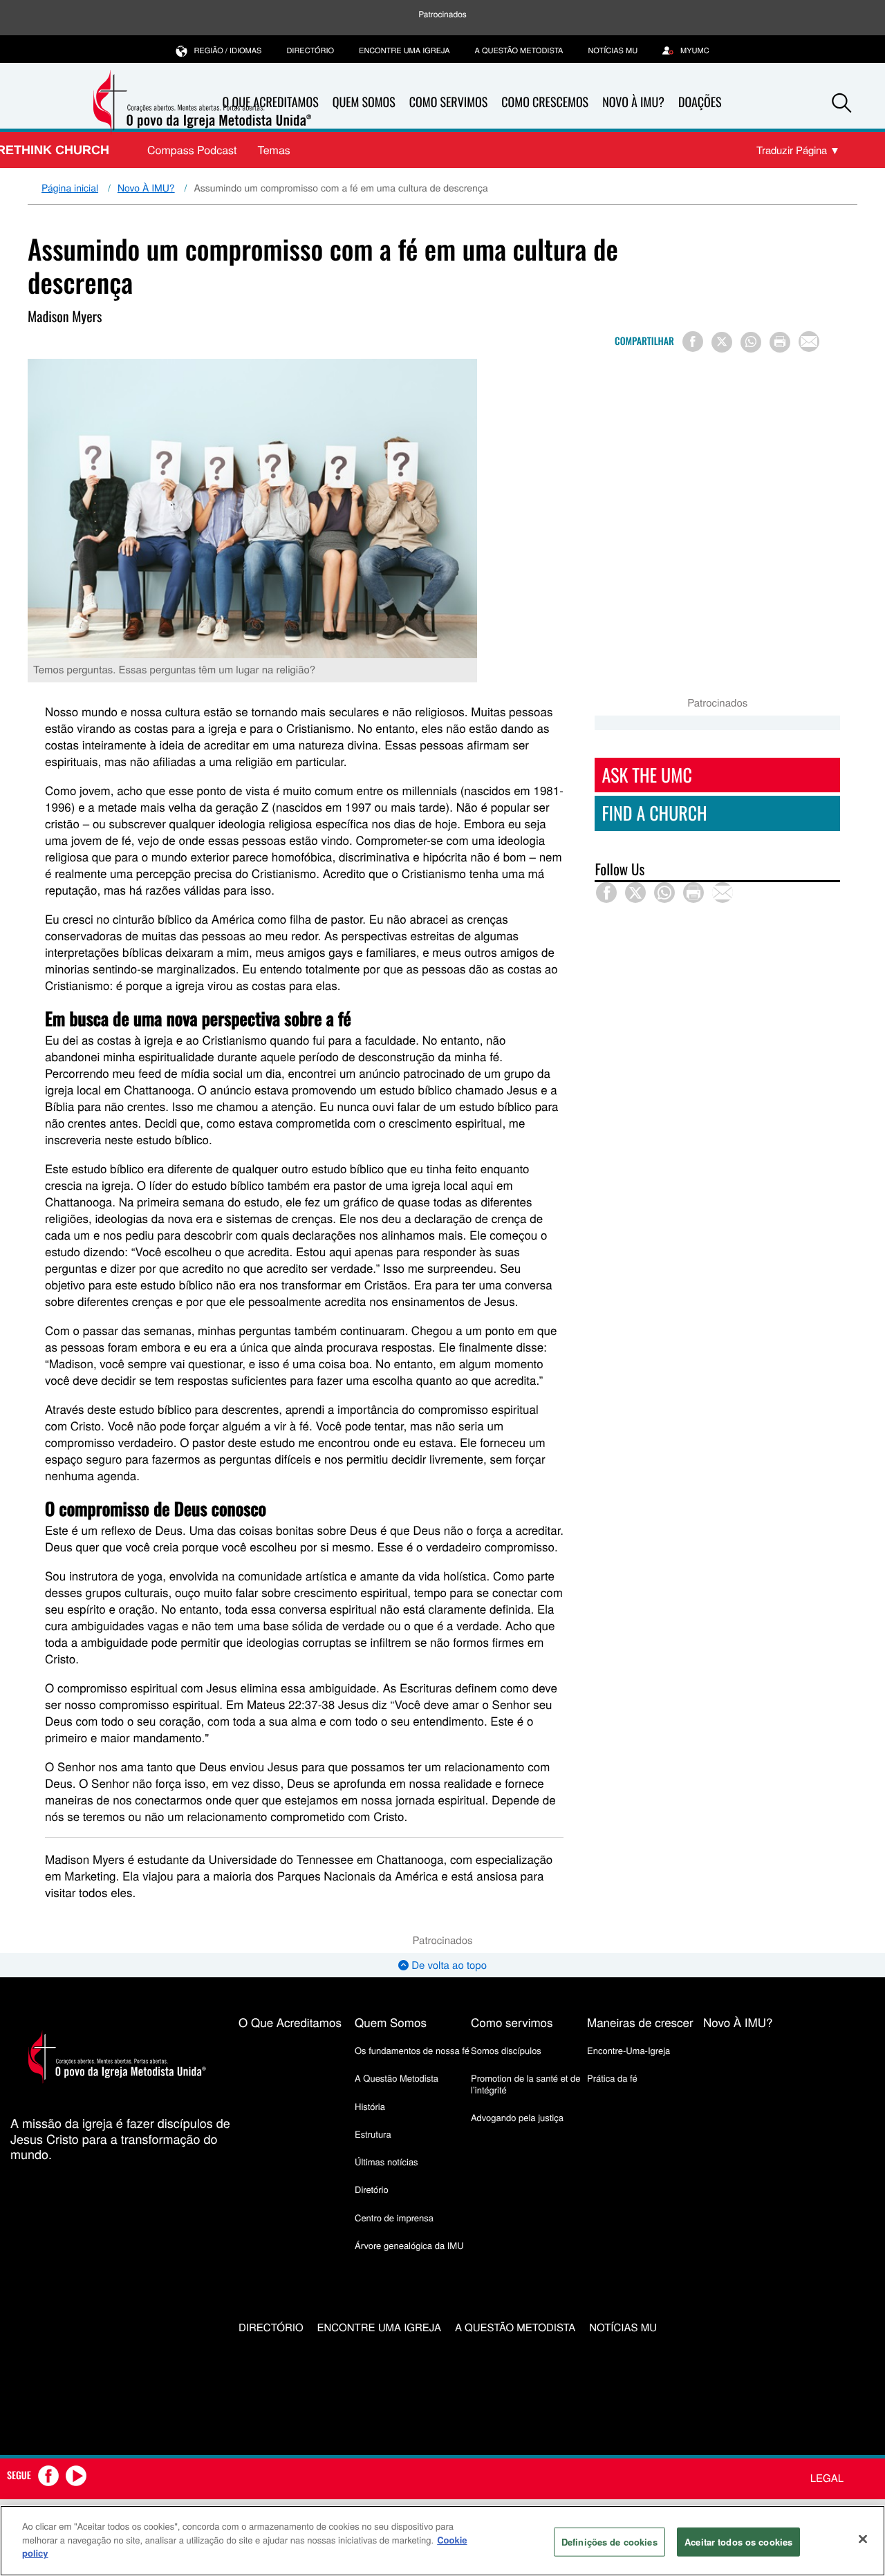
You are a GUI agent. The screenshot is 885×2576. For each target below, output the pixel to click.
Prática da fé (612, 2078)
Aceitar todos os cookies (738, 2542)
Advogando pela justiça (517, 2117)
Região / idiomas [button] (227, 50)
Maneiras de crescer (640, 2022)
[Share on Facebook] (693, 342)
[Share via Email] (809, 342)
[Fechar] (863, 2539)
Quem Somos (364, 102)
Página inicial (70, 187)
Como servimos (512, 2022)
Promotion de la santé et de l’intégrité (525, 2083)
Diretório (372, 2189)
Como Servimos (448, 102)
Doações (700, 102)
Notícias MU (613, 50)
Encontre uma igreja (404, 50)
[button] (841, 103)
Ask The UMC (646, 775)
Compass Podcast (192, 150)
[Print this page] (780, 342)
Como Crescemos (545, 102)
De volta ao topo (448, 1965)
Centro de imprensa (394, 2218)
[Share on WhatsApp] (751, 342)
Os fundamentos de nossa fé (412, 2050)
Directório (310, 50)
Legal (827, 2478)
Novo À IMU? (633, 102)
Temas (273, 150)
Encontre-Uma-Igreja (628, 2050)
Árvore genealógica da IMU (409, 2245)
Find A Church (654, 813)
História (370, 2106)
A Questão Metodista (519, 50)
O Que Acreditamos (290, 2022)
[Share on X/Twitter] (722, 342)
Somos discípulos (506, 2050)
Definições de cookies (609, 2542)
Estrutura (373, 2134)
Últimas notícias (386, 2162)
